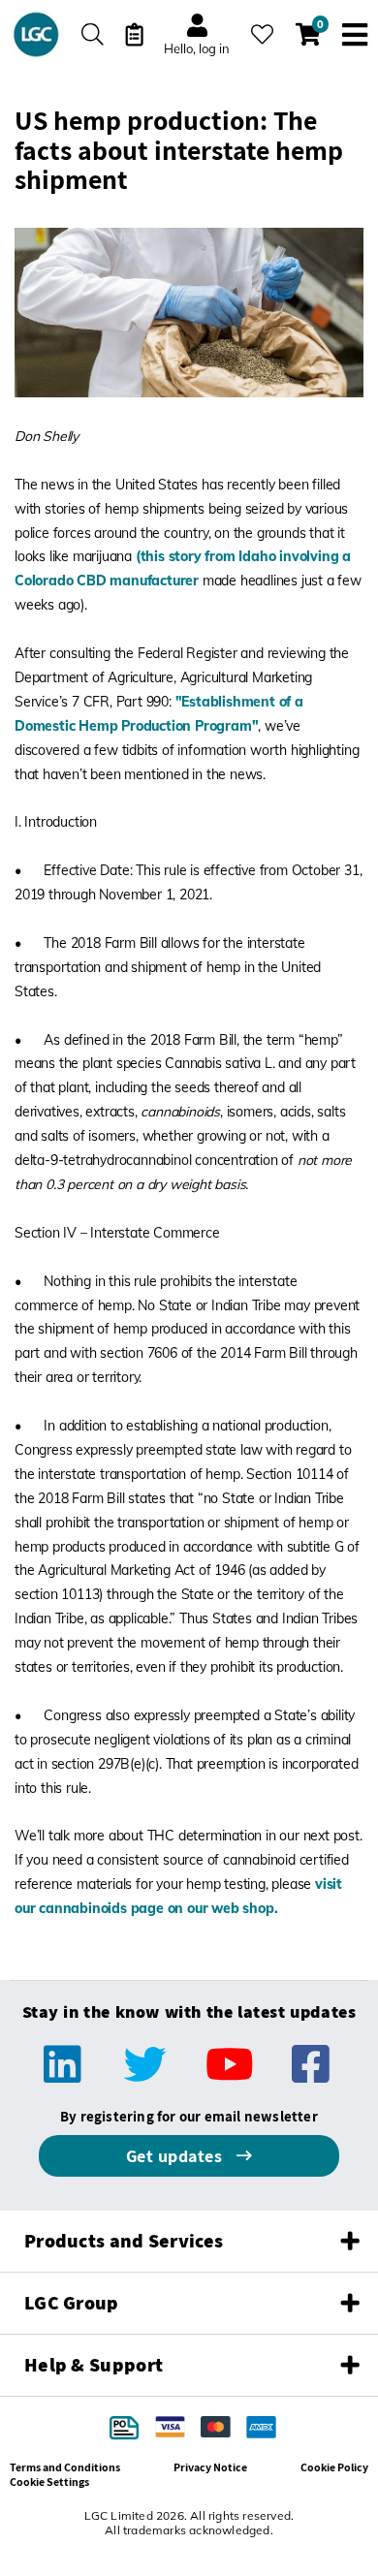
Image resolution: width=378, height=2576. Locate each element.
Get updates (176, 2156)
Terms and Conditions (65, 2467)
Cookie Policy (334, 2467)
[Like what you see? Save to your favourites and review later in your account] (262, 34)
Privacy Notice (210, 2467)
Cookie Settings (49, 2482)
